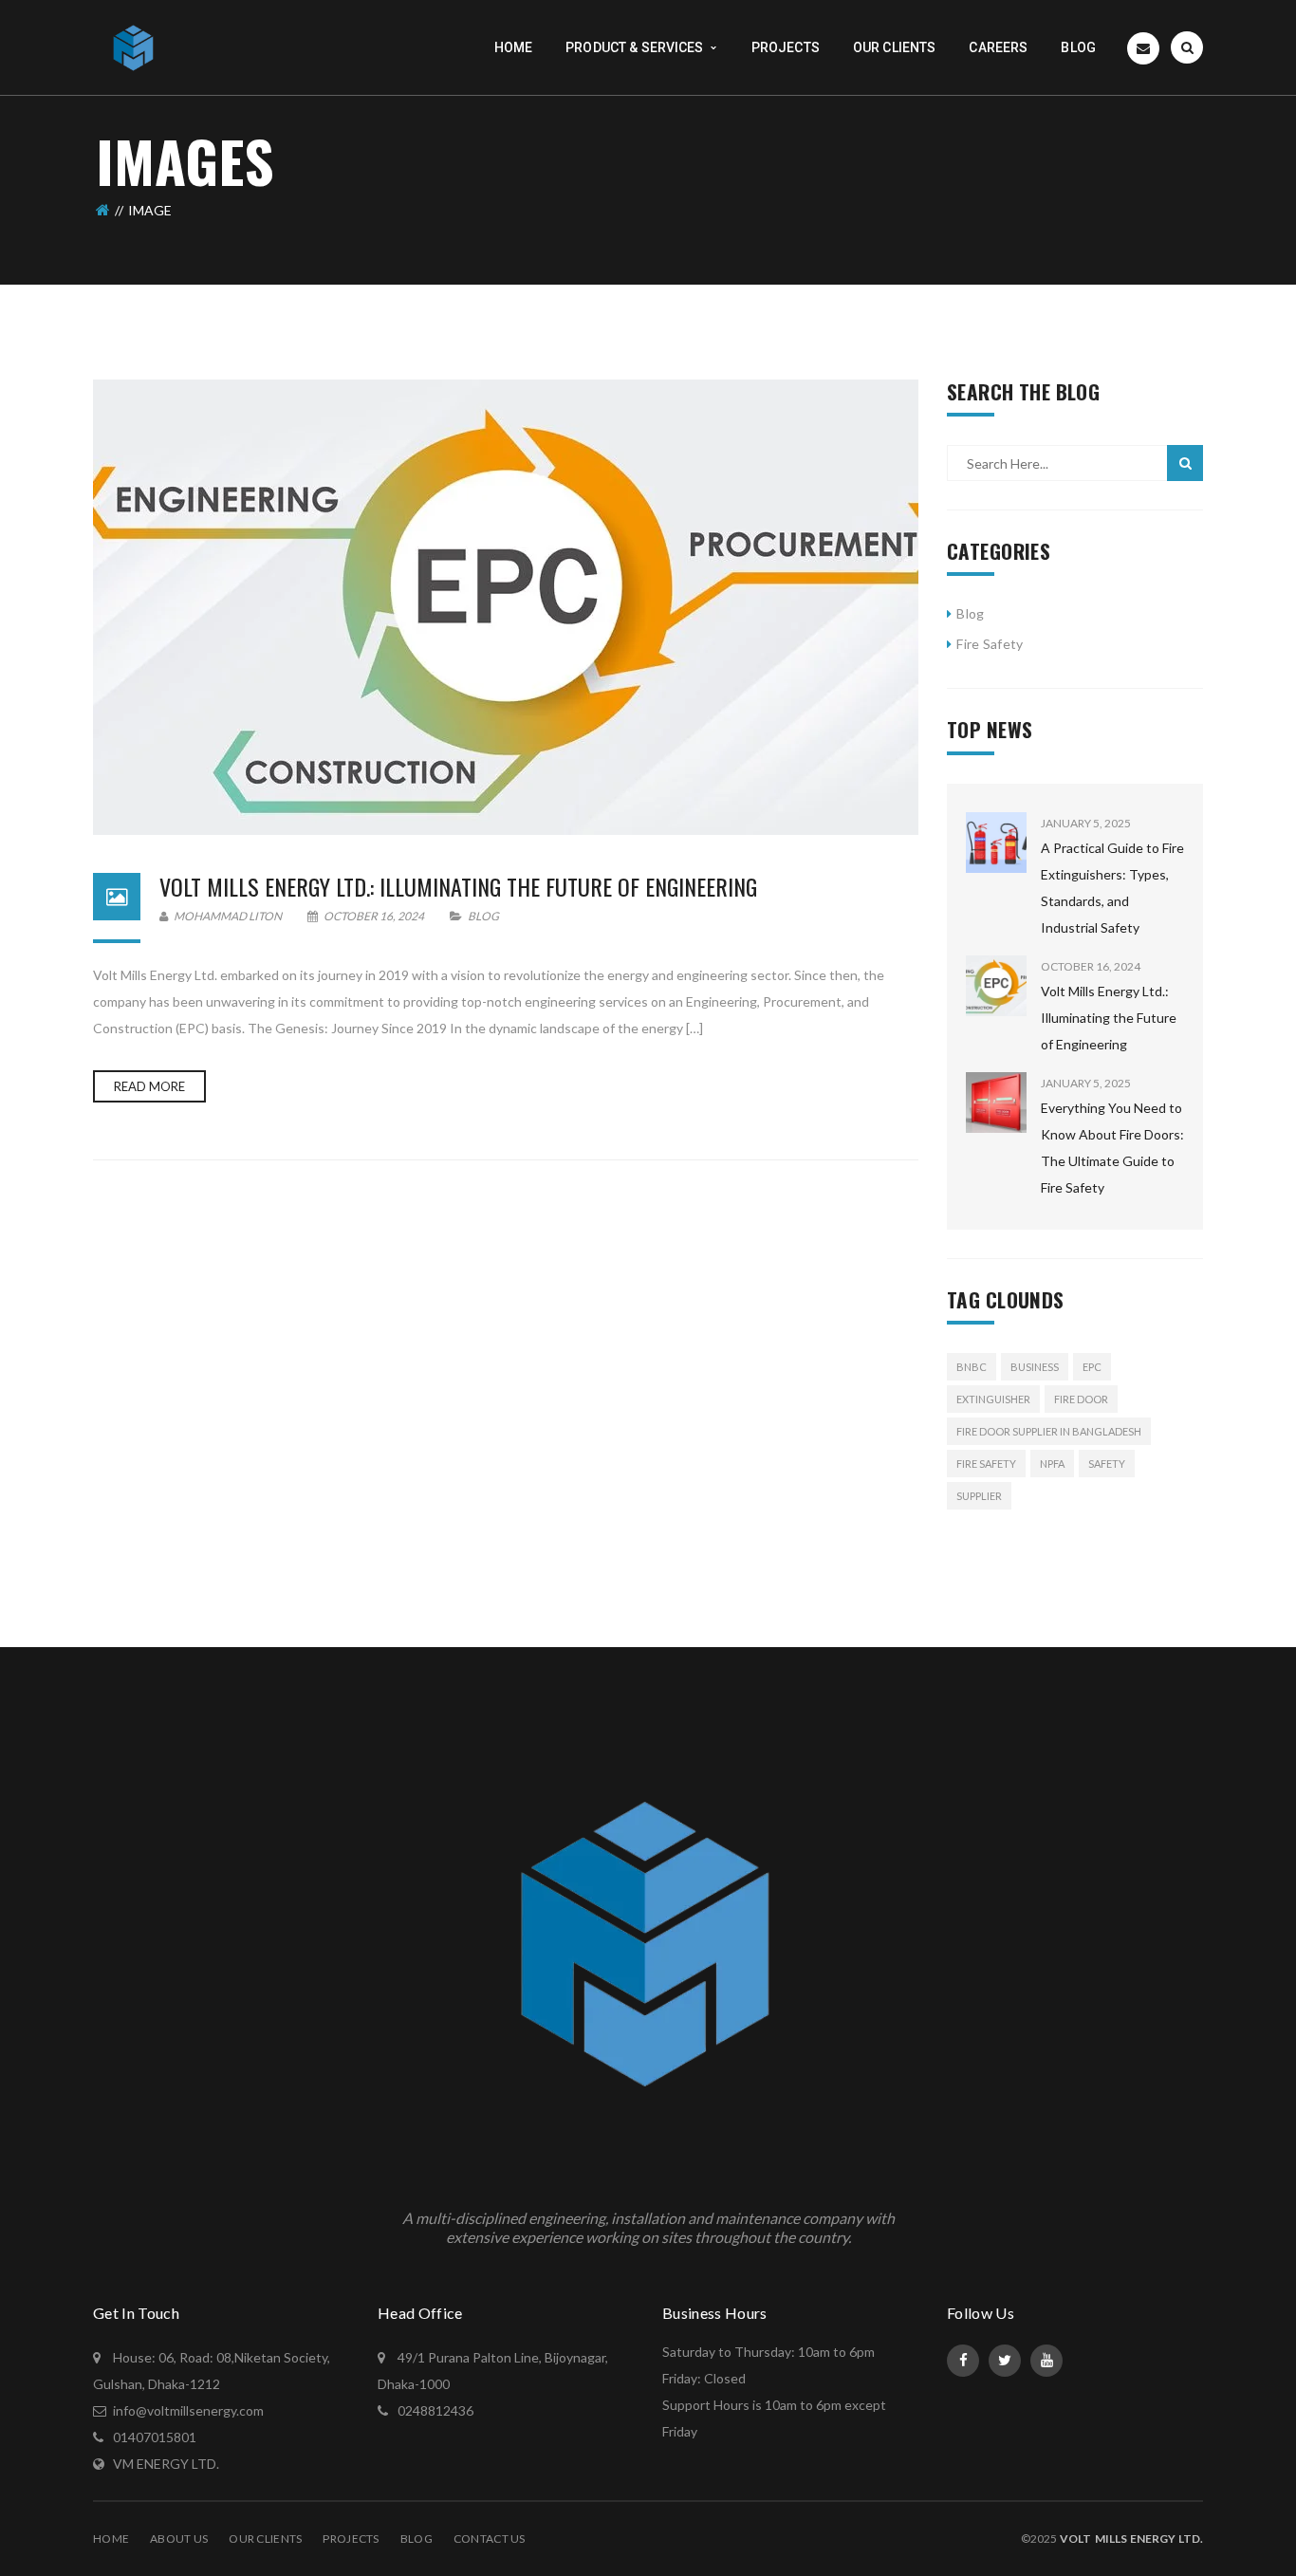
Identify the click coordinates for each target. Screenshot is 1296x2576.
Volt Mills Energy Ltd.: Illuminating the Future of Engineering (458, 886)
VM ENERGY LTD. (166, 2464)
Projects (351, 2539)
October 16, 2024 (374, 916)
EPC (1092, 1367)
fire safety (986, 1464)
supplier (979, 1496)
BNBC (972, 1367)
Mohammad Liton (227, 916)
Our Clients (265, 2539)
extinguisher (993, 1399)
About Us (179, 2539)
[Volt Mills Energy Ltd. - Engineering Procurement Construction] (134, 46)
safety (1107, 1464)
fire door (1081, 1399)
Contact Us (490, 2539)
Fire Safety (990, 644)
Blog (483, 916)
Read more (149, 1086)
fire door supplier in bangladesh (1049, 1431)
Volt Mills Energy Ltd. (1131, 2539)
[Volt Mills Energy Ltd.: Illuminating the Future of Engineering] (506, 607)
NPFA (1052, 1464)
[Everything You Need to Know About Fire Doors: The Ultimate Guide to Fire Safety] (996, 1103)
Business (1035, 1367)
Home (111, 2539)
